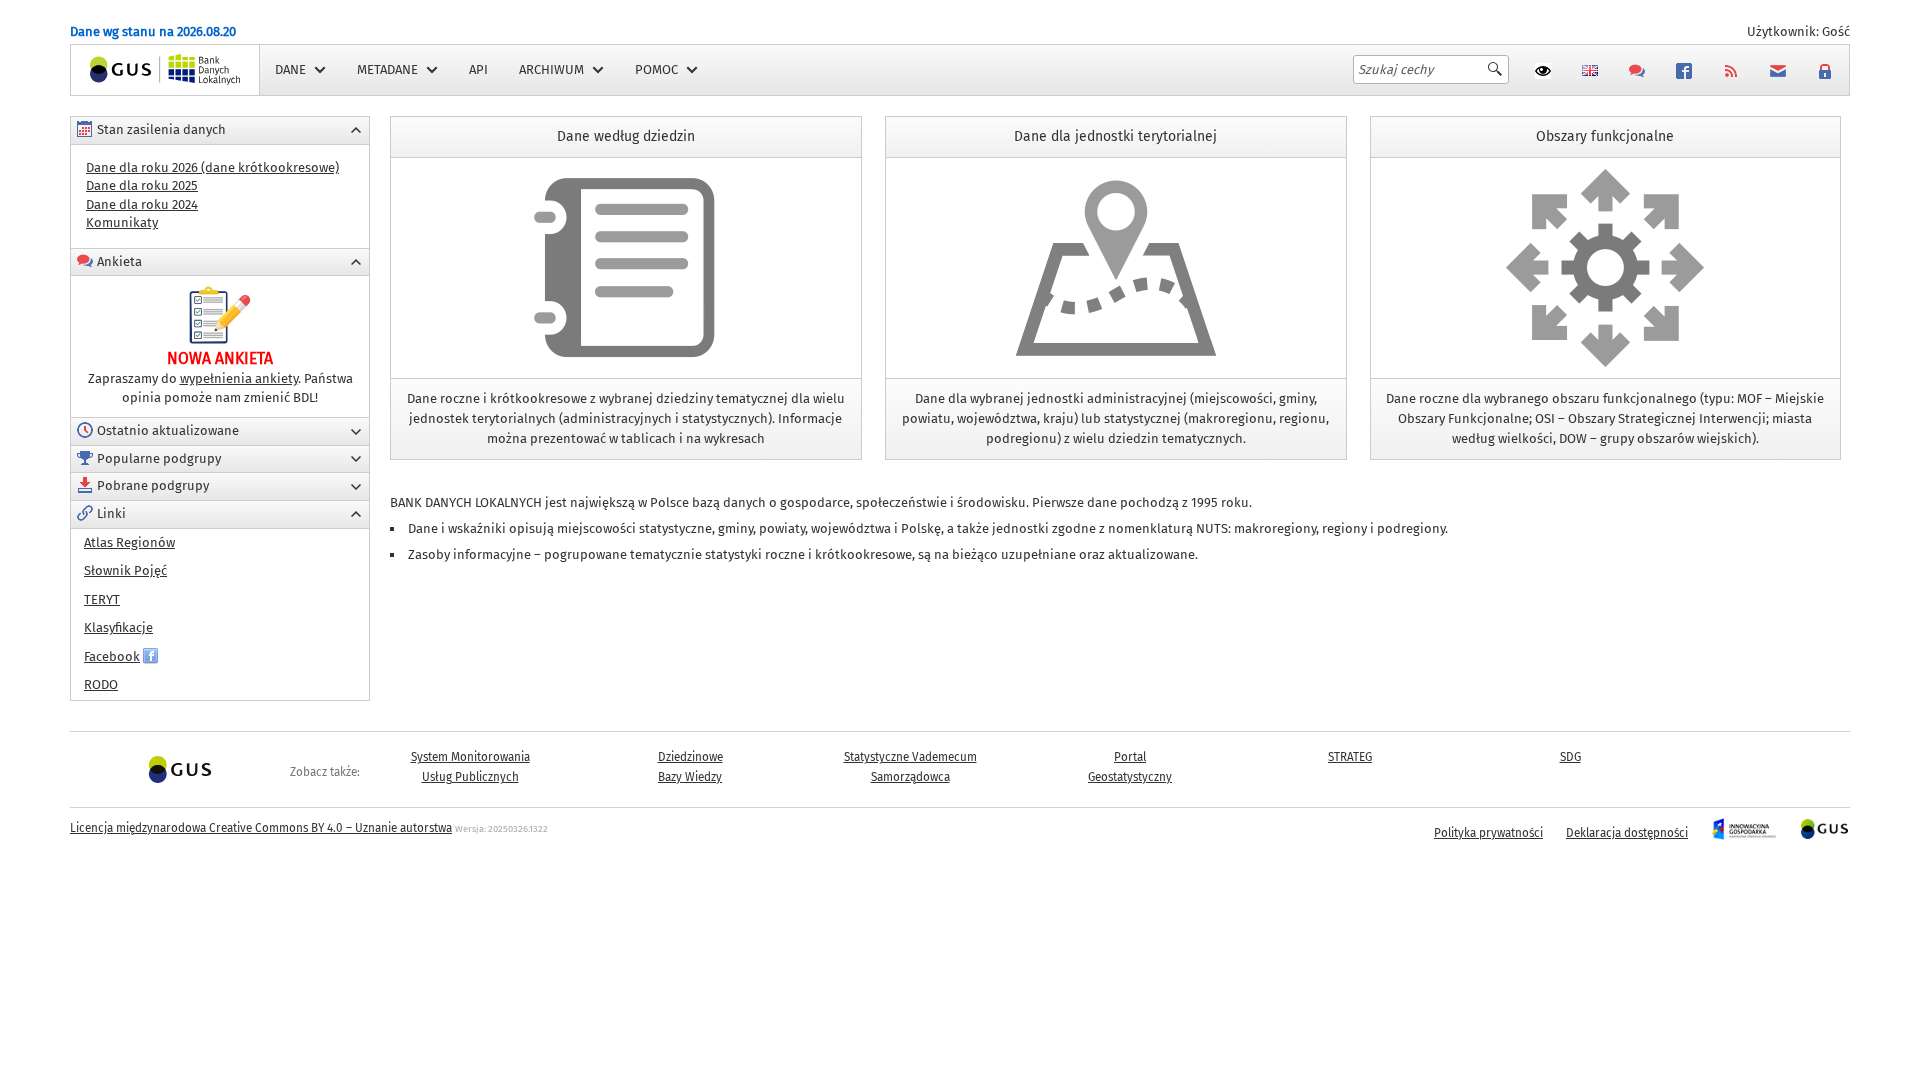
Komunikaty (122, 222)
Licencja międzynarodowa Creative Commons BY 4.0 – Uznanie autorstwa (261, 828)
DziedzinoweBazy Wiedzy (690, 767)
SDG (1570, 757)
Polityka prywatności (1488, 833)
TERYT (102, 599)
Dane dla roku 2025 (142, 185)
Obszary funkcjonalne (1605, 177)
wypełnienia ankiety (239, 378)
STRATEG (1350, 757)
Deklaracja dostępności (1627, 833)
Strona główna (114, 69)
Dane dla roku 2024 (142, 204)
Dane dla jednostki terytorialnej (1116, 177)
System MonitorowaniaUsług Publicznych (470, 767)
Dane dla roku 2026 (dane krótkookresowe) (212, 167)
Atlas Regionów (129, 542)
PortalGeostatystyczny (1130, 767)
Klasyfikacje (118, 627)
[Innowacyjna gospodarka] (1743, 833)
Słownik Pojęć (125, 570)
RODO (101, 684)
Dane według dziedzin (626, 177)
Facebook (112, 656)
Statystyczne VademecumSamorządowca (910, 767)
